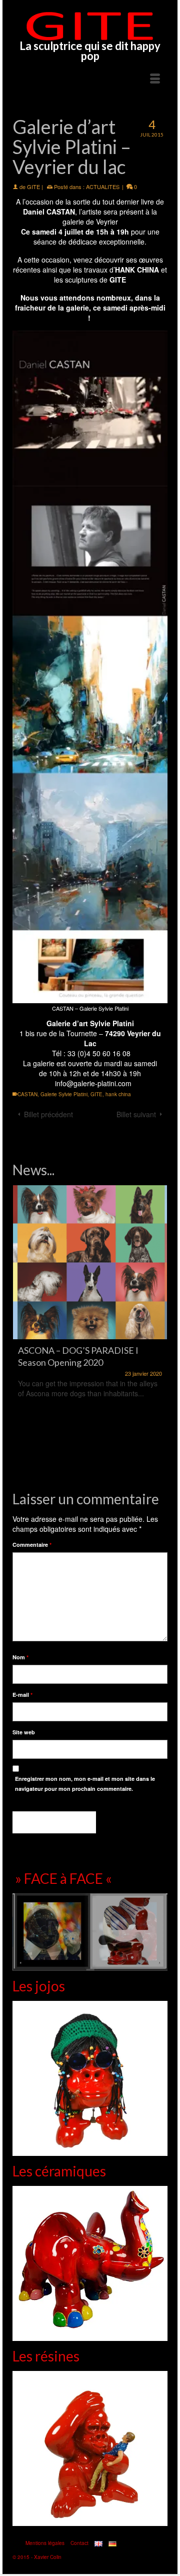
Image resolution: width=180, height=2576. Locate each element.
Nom (20, 1657)
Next (159, 1330)
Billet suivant (136, 1114)
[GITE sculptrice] (90, 26)
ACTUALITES (103, 187)
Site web (24, 1732)
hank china (118, 1094)
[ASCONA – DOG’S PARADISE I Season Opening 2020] (90, 1262)
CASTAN (27, 1094)
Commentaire (32, 1545)
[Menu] (155, 79)
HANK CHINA (137, 270)
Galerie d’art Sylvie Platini (90, 1023)
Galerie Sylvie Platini (64, 1094)
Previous (21, 1330)
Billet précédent (48, 1114)
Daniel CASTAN (49, 212)
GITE (33, 187)
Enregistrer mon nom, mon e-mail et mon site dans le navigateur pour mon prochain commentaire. (85, 1784)
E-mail (22, 1695)
